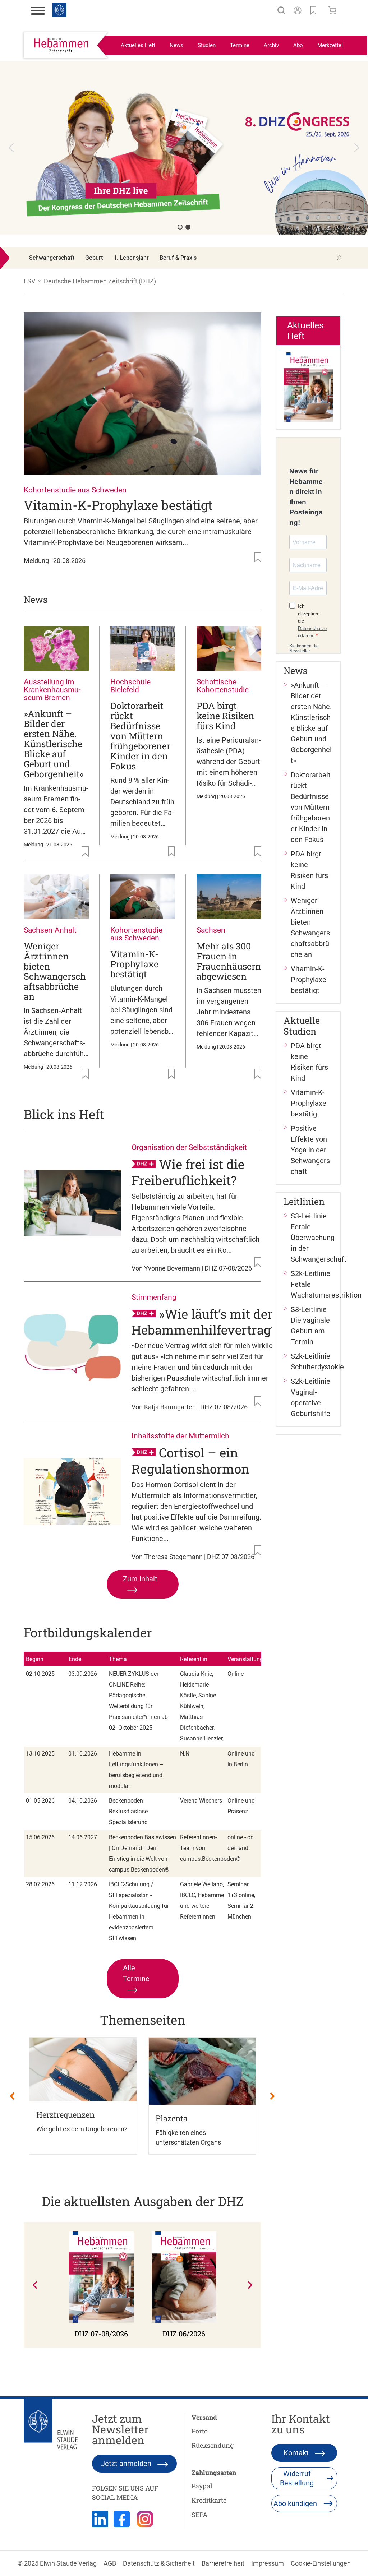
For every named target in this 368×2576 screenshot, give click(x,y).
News (176, 45)
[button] (184, 155)
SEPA (199, 2515)
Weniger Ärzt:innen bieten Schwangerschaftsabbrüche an (55, 971)
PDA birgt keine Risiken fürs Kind (225, 716)
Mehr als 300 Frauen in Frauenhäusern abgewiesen (229, 961)
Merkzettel (330, 45)
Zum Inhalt (140, 1579)
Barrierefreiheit (223, 2563)
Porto (200, 2431)
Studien (207, 45)
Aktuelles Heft (138, 45)
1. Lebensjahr (131, 258)
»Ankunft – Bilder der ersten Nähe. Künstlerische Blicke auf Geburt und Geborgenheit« (54, 744)
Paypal (202, 2486)
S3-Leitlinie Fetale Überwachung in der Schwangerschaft (319, 1238)
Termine (240, 45)
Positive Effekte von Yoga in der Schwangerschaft (310, 1150)
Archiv (271, 45)
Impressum (268, 2563)
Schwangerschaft (52, 258)
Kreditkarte (209, 2500)
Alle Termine (136, 1973)
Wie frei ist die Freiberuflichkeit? (188, 1172)
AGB (110, 2563)
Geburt (94, 258)
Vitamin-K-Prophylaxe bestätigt (118, 505)
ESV (29, 281)
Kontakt (297, 2453)
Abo (298, 45)
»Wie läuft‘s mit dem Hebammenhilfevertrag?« (207, 1321)
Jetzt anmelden (127, 2464)
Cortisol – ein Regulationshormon (190, 1460)
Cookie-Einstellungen (321, 2563)
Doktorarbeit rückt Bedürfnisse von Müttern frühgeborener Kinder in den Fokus (140, 736)
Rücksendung (213, 2445)
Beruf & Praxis (178, 258)
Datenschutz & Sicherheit (159, 2563)
